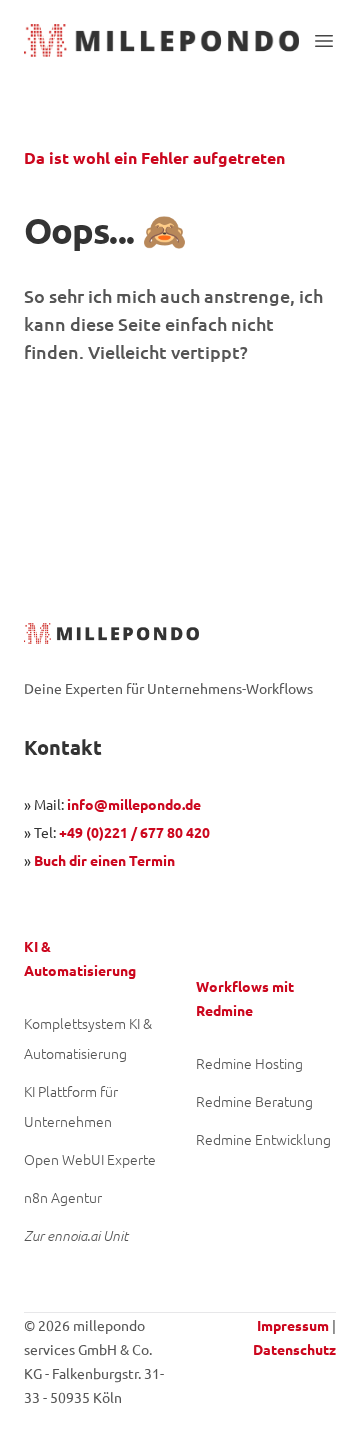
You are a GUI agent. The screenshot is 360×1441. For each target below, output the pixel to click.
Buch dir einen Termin (104, 860)
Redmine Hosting (249, 1063)
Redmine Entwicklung (263, 1139)
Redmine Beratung (254, 1101)
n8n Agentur (63, 1197)
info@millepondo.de (134, 804)
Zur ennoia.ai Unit (76, 1235)
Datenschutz (294, 1349)
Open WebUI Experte (90, 1159)
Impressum (293, 1325)
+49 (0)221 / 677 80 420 (134, 832)
